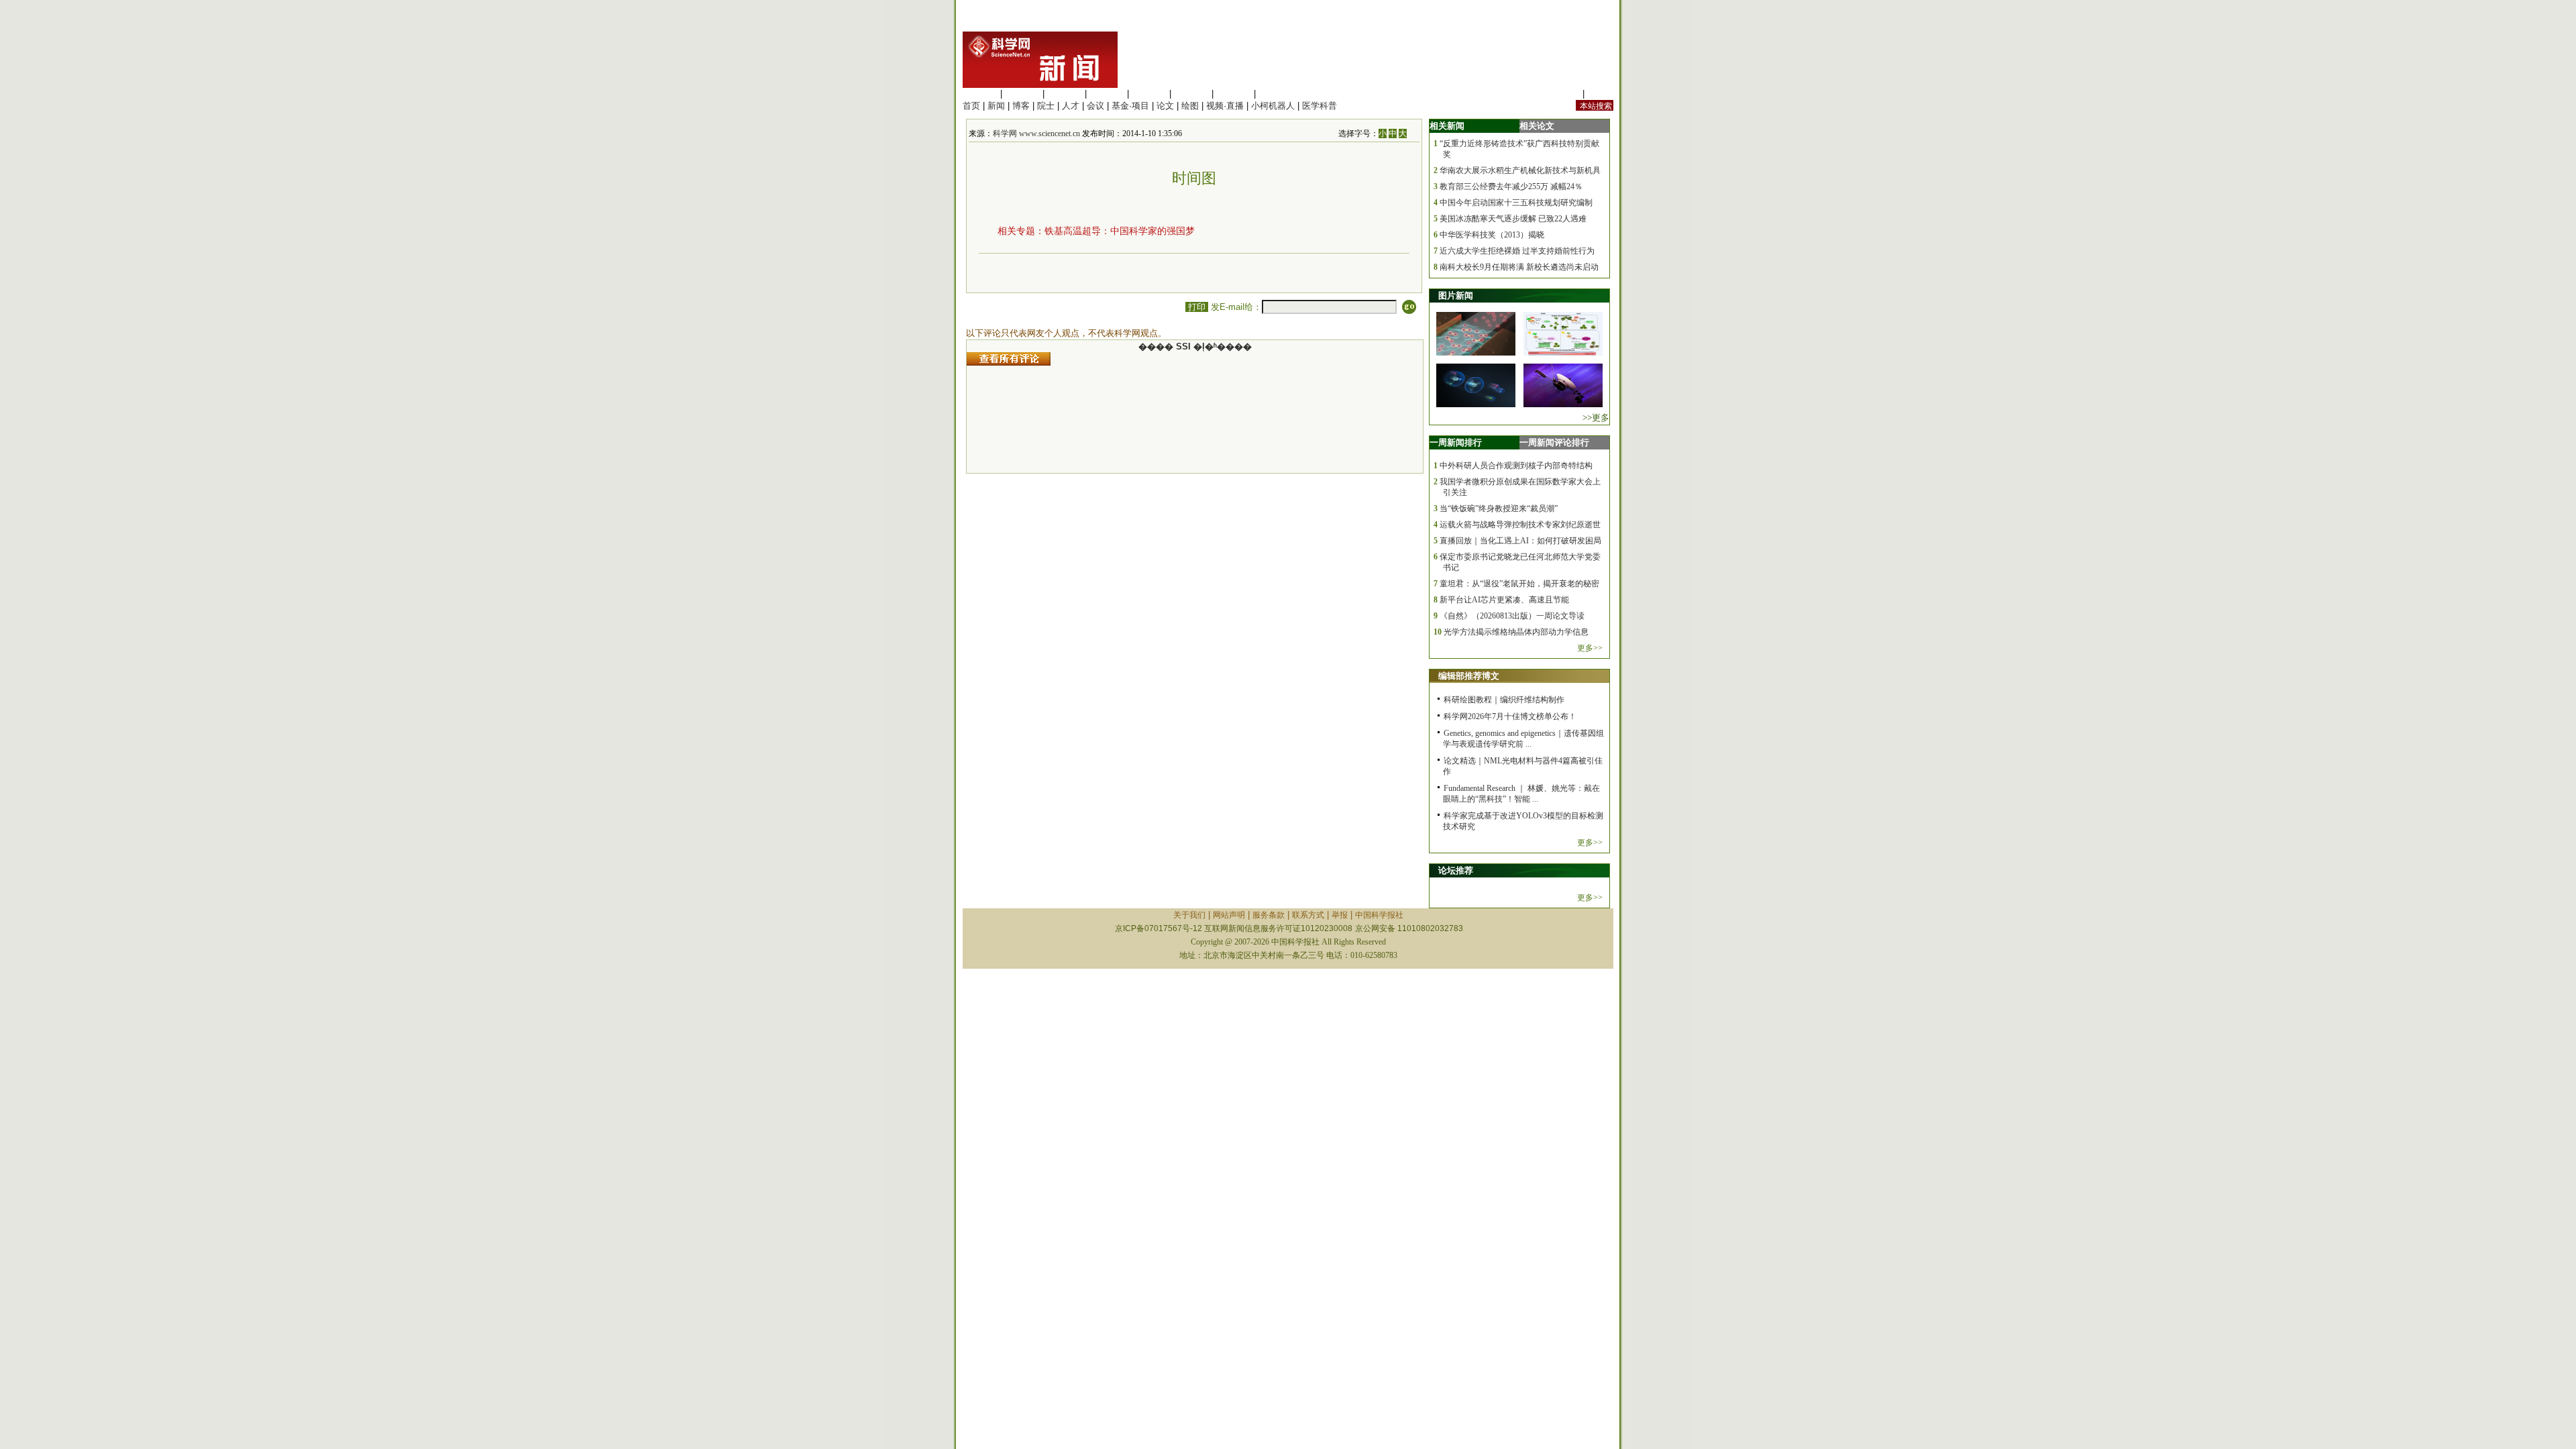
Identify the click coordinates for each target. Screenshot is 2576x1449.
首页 (971, 106)
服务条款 (1269, 915)
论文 (1165, 106)
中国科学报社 (1379, 915)
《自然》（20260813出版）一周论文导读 (1512, 616)
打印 (1197, 307)
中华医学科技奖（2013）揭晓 (1492, 235)
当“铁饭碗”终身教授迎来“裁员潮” (1499, 508)
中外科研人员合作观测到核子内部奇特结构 (1516, 466)
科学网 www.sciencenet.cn (1036, 133)
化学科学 (1065, 94)
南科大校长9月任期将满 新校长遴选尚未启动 (1519, 267)
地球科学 (1191, 94)
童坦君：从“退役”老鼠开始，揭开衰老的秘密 (1519, 584)
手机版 (1600, 94)
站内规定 (1562, 94)
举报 (1340, 915)
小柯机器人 (1273, 106)
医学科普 (1320, 106)
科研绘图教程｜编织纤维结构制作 (1504, 700)
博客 (1021, 106)
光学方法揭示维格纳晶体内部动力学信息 (1516, 632)
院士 (1046, 106)
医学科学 (1022, 94)
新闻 (996, 106)
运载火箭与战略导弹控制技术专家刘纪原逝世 (1520, 525)
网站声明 (1229, 915)
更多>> (1590, 648)
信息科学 (1149, 94)
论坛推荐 (1456, 870)
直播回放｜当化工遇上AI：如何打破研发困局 (1520, 541)
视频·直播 (1225, 106)
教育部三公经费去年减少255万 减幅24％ (1511, 186)
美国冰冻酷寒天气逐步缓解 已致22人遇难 (1513, 219)
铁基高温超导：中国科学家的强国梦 (1120, 231)
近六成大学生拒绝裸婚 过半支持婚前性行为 (1517, 251)
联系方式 (1308, 915)
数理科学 (1234, 94)
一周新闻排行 (1456, 442)
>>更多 (1596, 418)
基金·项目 (1130, 106)
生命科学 (980, 94)
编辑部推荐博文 (1469, 676)
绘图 (1190, 106)
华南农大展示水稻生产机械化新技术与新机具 (1520, 170)
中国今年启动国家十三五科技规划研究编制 (1516, 203)
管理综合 (1276, 94)
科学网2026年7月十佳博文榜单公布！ (1510, 716)
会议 (1095, 106)
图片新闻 (1456, 296)
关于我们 (1189, 915)
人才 (1071, 106)
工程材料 (1107, 94)
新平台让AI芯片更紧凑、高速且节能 (1504, 600)
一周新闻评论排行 (1554, 442)
